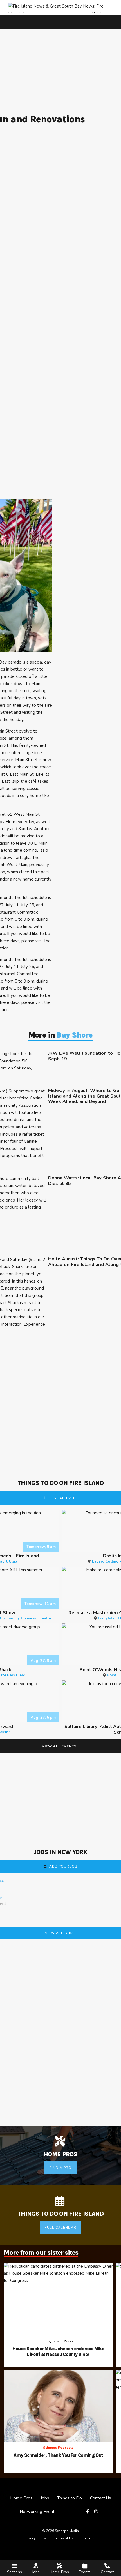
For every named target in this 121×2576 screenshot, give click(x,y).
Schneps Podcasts (58, 2448)
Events (85, 2572)
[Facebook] (88, 2512)
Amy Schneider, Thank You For (58, 2455)
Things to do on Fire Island (60, 1483)
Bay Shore (75, 1035)
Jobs (36, 2572)
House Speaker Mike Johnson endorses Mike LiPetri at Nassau (58, 2352)
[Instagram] (97, 2512)
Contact (107, 2572)
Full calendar (60, 2228)
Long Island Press (58, 2341)
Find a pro (60, 2168)
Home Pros (59, 2572)
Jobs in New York (60, 1852)
